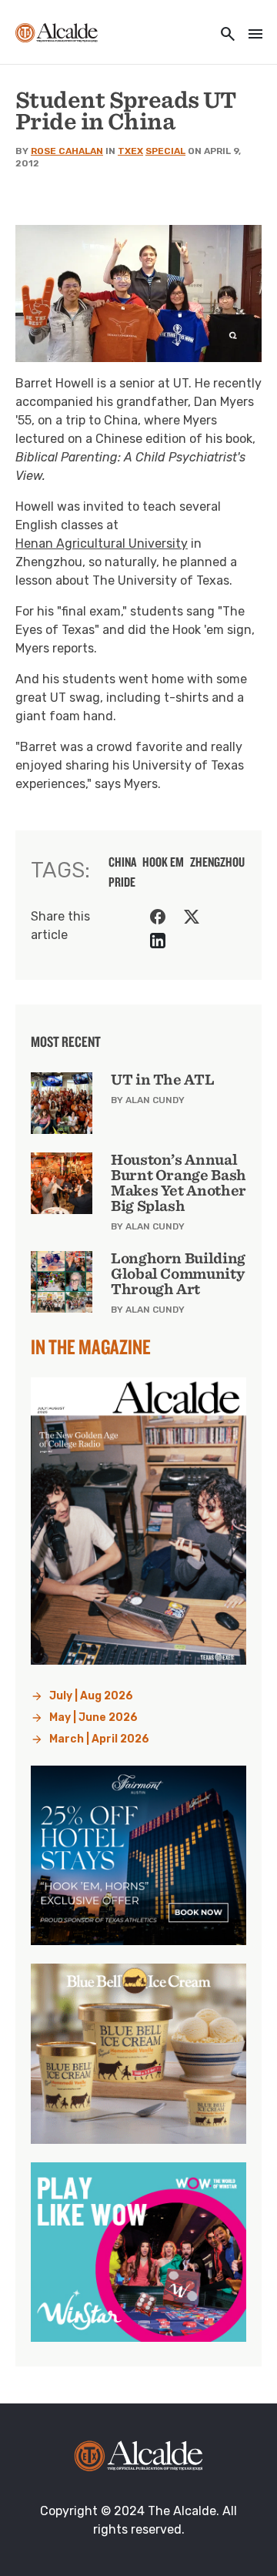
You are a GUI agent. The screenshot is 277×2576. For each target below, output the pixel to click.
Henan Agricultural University (102, 543)
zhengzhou (217, 862)
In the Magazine (91, 1347)
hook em (163, 862)
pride (122, 882)
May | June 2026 (93, 1717)
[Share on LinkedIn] (158, 941)
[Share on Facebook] (158, 917)
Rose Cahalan (67, 151)
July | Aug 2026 (91, 1696)
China (122, 862)
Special (165, 151)
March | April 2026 (99, 1739)
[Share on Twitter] (192, 917)
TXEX (130, 151)
